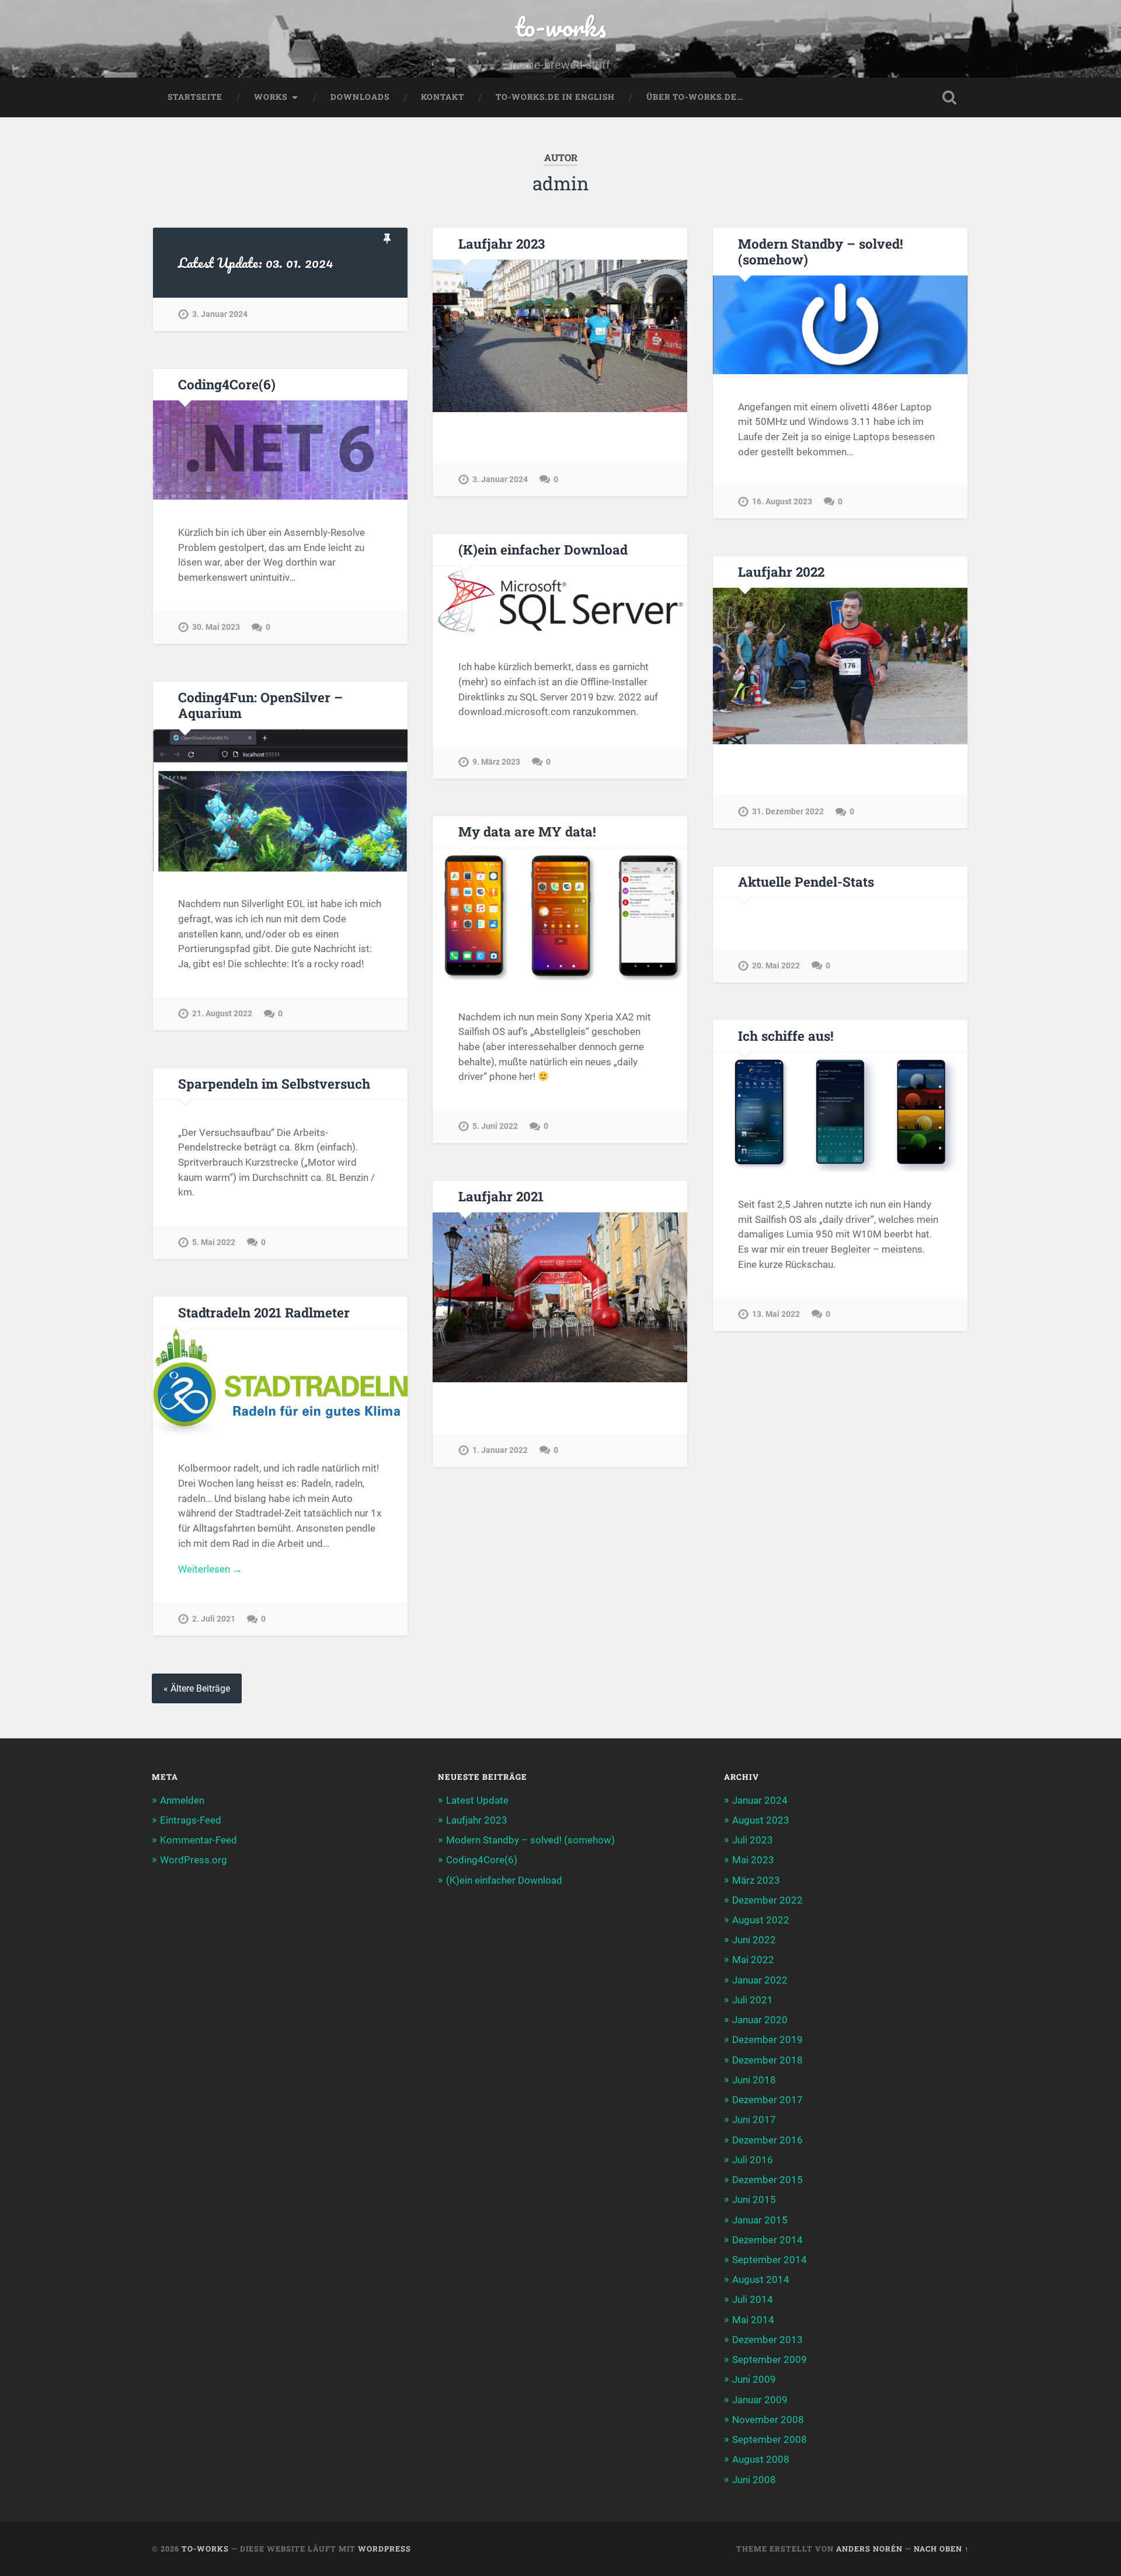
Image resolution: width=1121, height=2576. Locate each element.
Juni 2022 (754, 1940)
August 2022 (761, 1920)
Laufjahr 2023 (502, 243)
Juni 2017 (754, 2120)
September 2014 (770, 2260)
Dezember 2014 (767, 2240)
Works (271, 97)
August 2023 (761, 1820)
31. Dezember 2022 (788, 812)
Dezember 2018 (767, 2060)
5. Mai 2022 (214, 1242)
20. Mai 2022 (776, 966)
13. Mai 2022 (776, 1314)
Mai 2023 (753, 1860)
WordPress (384, 2549)
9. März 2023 (496, 762)
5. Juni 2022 (495, 1126)
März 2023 (756, 1880)
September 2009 (770, 2359)
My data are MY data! (527, 831)
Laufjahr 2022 (781, 571)
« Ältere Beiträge (197, 1688)
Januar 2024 (760, 1800)
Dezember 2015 (767, 2180)
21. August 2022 (222, 1014)
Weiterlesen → (210, 1569)
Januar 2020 (760, 2020)
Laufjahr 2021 (501, 1196)
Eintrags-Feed (191, 1820)
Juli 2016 (753, 2160)
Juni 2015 (754, 2199)
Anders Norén (869, 2549)
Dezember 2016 (767, 2140)
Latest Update (477, 1800)
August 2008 (761, 2459)
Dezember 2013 (767, 2340)
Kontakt (443, 97)
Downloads (360, 97)
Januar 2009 (760, 2400)
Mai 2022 (753, 1960)
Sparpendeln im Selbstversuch (274, 1083)
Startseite (195, 97)
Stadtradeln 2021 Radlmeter (264, 1312)
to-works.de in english (555, 97)
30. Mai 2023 (216, 627)
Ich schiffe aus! (786, 1036)
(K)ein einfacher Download (543, 549)
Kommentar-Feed (199, 1840)
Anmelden (182, 1800)
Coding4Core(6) (227, 384)
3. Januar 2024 (220, 314)
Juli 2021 (753, 2000)
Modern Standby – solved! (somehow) (821, 251)
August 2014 (761, 2279)
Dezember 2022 (767, 1900)
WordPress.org (194, 1860)
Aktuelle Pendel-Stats (806, 881)
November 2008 (768, 2420)
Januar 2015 (760, 2220)
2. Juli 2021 (214, 1619)
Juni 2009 (754, 2379)
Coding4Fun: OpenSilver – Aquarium (260, 705)
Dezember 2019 (767, 2040)
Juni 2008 (754, 2480)
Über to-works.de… (695, 97)
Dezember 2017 (767, 2100)
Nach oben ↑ (941, 2549)
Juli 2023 (753, 1840)
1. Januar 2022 (500, 1450)
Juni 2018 (754, 2080)
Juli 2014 (753, 2299)
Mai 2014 (753, 2320)
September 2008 (770, 2439)
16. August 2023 (782, 502)
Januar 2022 (760, 1980)
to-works (560, 27)
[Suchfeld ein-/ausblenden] (949, 97)
